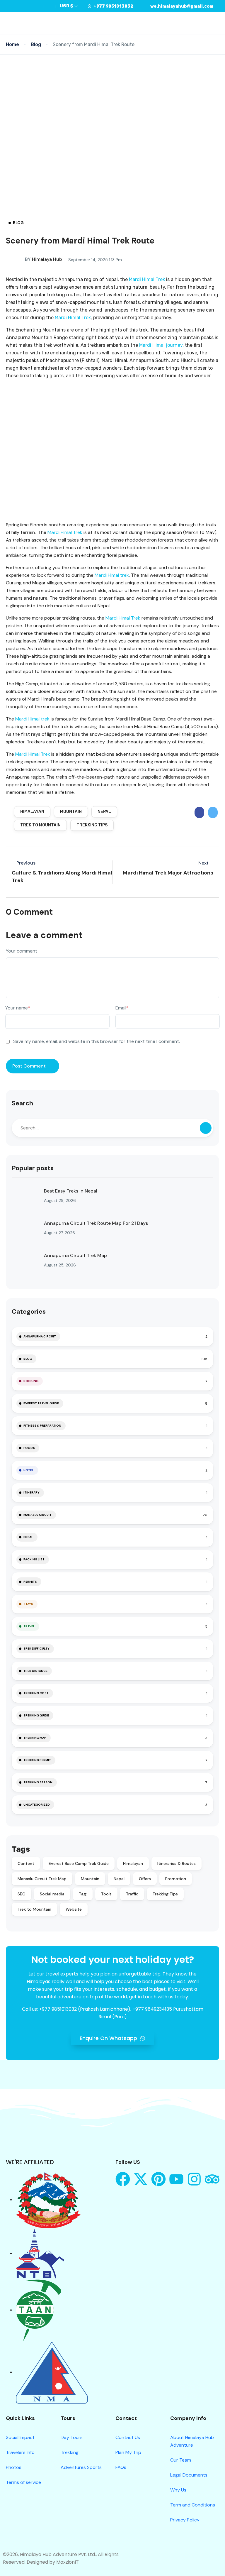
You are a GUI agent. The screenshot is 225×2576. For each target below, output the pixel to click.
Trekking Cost (36, 1693)
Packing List (34, 1559)
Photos (14, 2467)
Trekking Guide (36, 1715)
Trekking (70, 2452)
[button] (208, 24)
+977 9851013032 (113, 6)
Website (74, 1909)
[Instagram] (194, 2179)
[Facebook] (123, 2179)
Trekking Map (35, 1738)
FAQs (121, 2467)
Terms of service (23, 2482)
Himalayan (32, 812)
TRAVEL (29, 1626)
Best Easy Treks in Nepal (71, 1191)
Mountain (71, 812)
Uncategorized (37, 1805)
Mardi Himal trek (112, 575)
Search (22, 1103)
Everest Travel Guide (41, 1403)
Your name (18, 1008)
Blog (36, 44)
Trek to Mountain (40, 825)
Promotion (176, 1879)
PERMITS (30, 1582)
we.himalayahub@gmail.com (182, 6)
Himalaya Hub (44, 259)
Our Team (181, 2460)
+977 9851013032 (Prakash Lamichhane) (85, 2009)
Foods (29, 1448)
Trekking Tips (92, 825)
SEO (22, 1894)
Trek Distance (35, 1671)
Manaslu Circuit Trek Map (42, 1879)
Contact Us (128, 2437)
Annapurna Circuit (40, 1336)
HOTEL (29, 1470)
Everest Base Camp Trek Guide (79, 1863)
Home (12, 44)
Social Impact (20, 2437)
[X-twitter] (141, 2179)
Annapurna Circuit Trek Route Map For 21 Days (96, 1223)
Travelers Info (20, 2452)
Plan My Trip (128, 2452)
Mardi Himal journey (161, 345)
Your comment (22, 951)
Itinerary (31, 1492)
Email (122, 1008)
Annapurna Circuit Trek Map (75, 1255)
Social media (52, 1894)
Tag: (83, 1894)
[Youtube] (176, 2179)
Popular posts (33, 1168)
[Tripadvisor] (212, 2179)
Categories (29, 1311)
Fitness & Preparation (42, 1426)
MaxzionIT (68, 2562)
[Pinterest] (158, 2179)
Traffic (132, 1894)
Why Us (178, 2490)
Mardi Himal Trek (147, 279)
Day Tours (72, 2437)
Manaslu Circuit (37, 1515)
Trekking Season (38, 1782)
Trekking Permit (37, 1760)
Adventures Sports (81, 2467)
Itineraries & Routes (177, 1863)
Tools (106, 1894)
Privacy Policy (185, 2520)
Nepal (104, 812)
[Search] (206, 1128)
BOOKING (31, 1381)
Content (26, 1863)
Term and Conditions (193, 2505)
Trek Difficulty (36, 1649)
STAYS (28, 1604)
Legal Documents (189, 2475)
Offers (145, 1879)
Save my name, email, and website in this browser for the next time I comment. (97, 1041)
